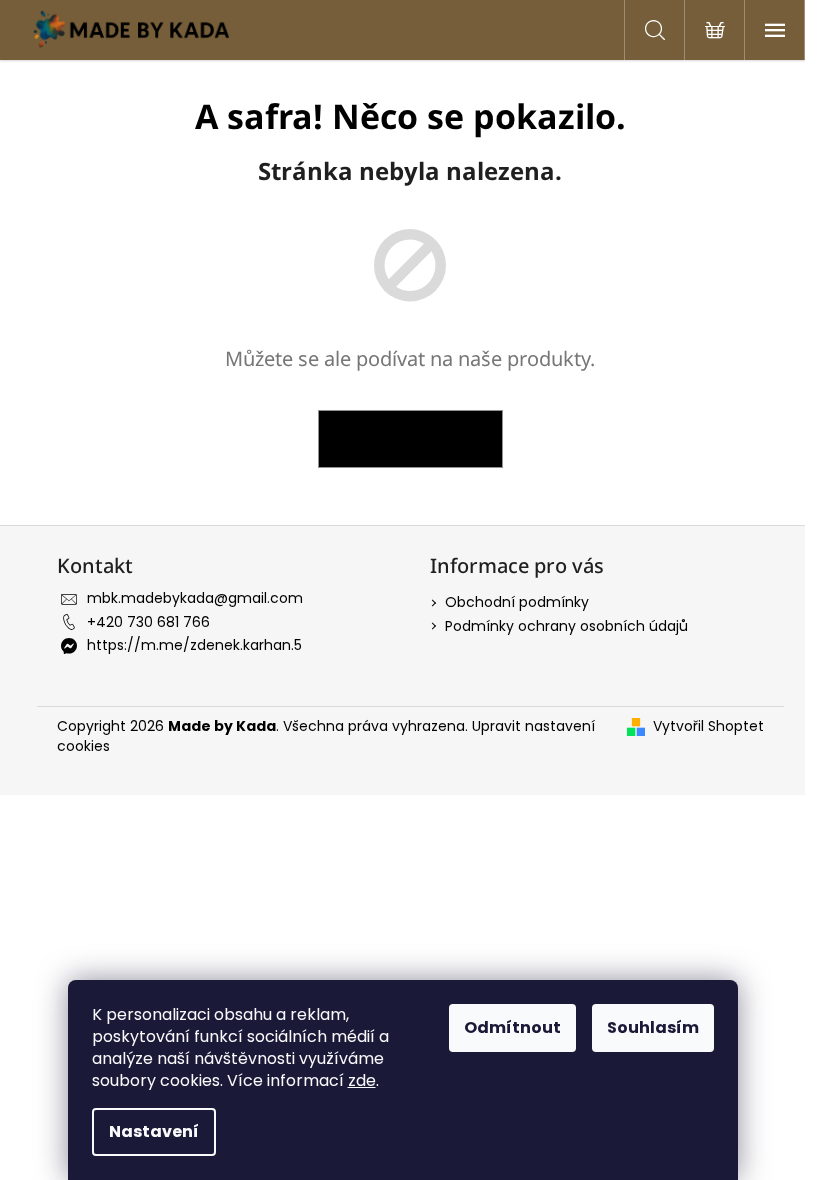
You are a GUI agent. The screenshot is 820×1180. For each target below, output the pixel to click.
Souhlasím (653, 1027)
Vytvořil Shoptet (708, 726)
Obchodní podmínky (517, 602)
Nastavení (154, 1131)
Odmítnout (512, 1027)
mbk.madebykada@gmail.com (195, 598)
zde (362, 1080)
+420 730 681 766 (148, 622)
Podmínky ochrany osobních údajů (566, 626)
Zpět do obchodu (410, 438)
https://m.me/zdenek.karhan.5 (194, 645)
